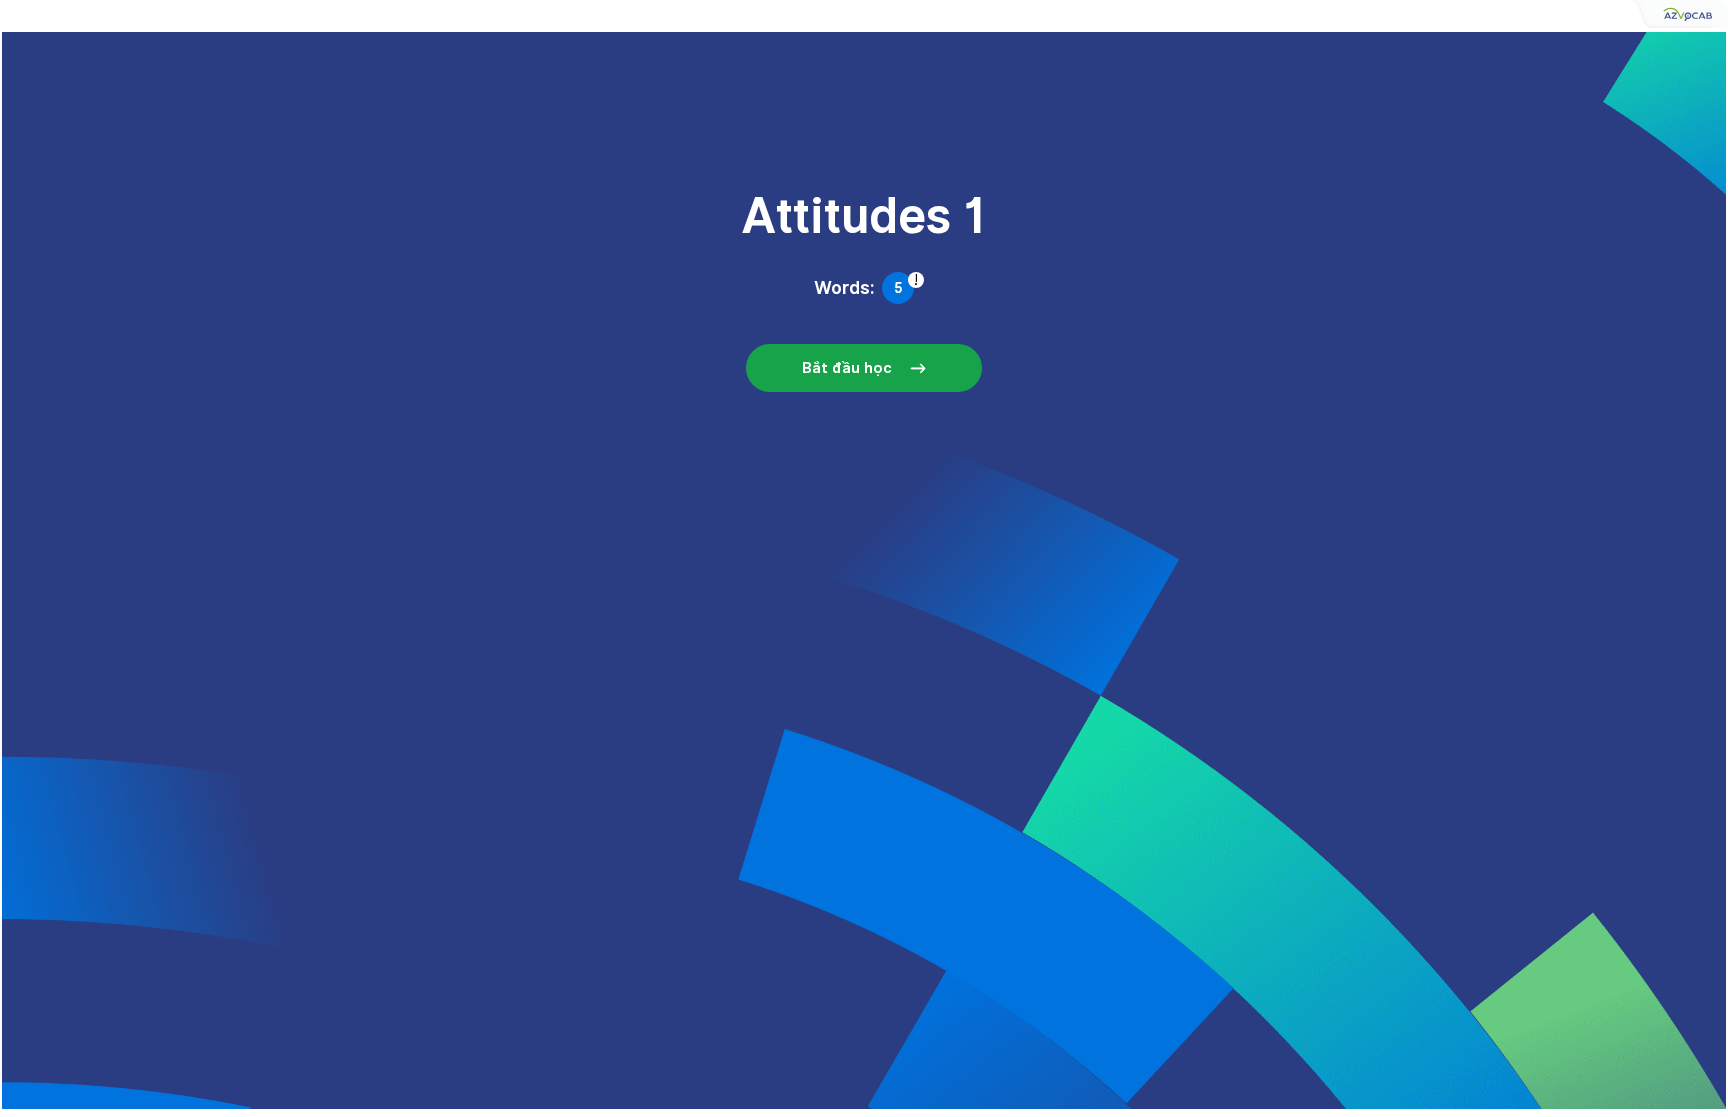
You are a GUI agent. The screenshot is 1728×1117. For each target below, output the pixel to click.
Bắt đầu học (847, 368)
